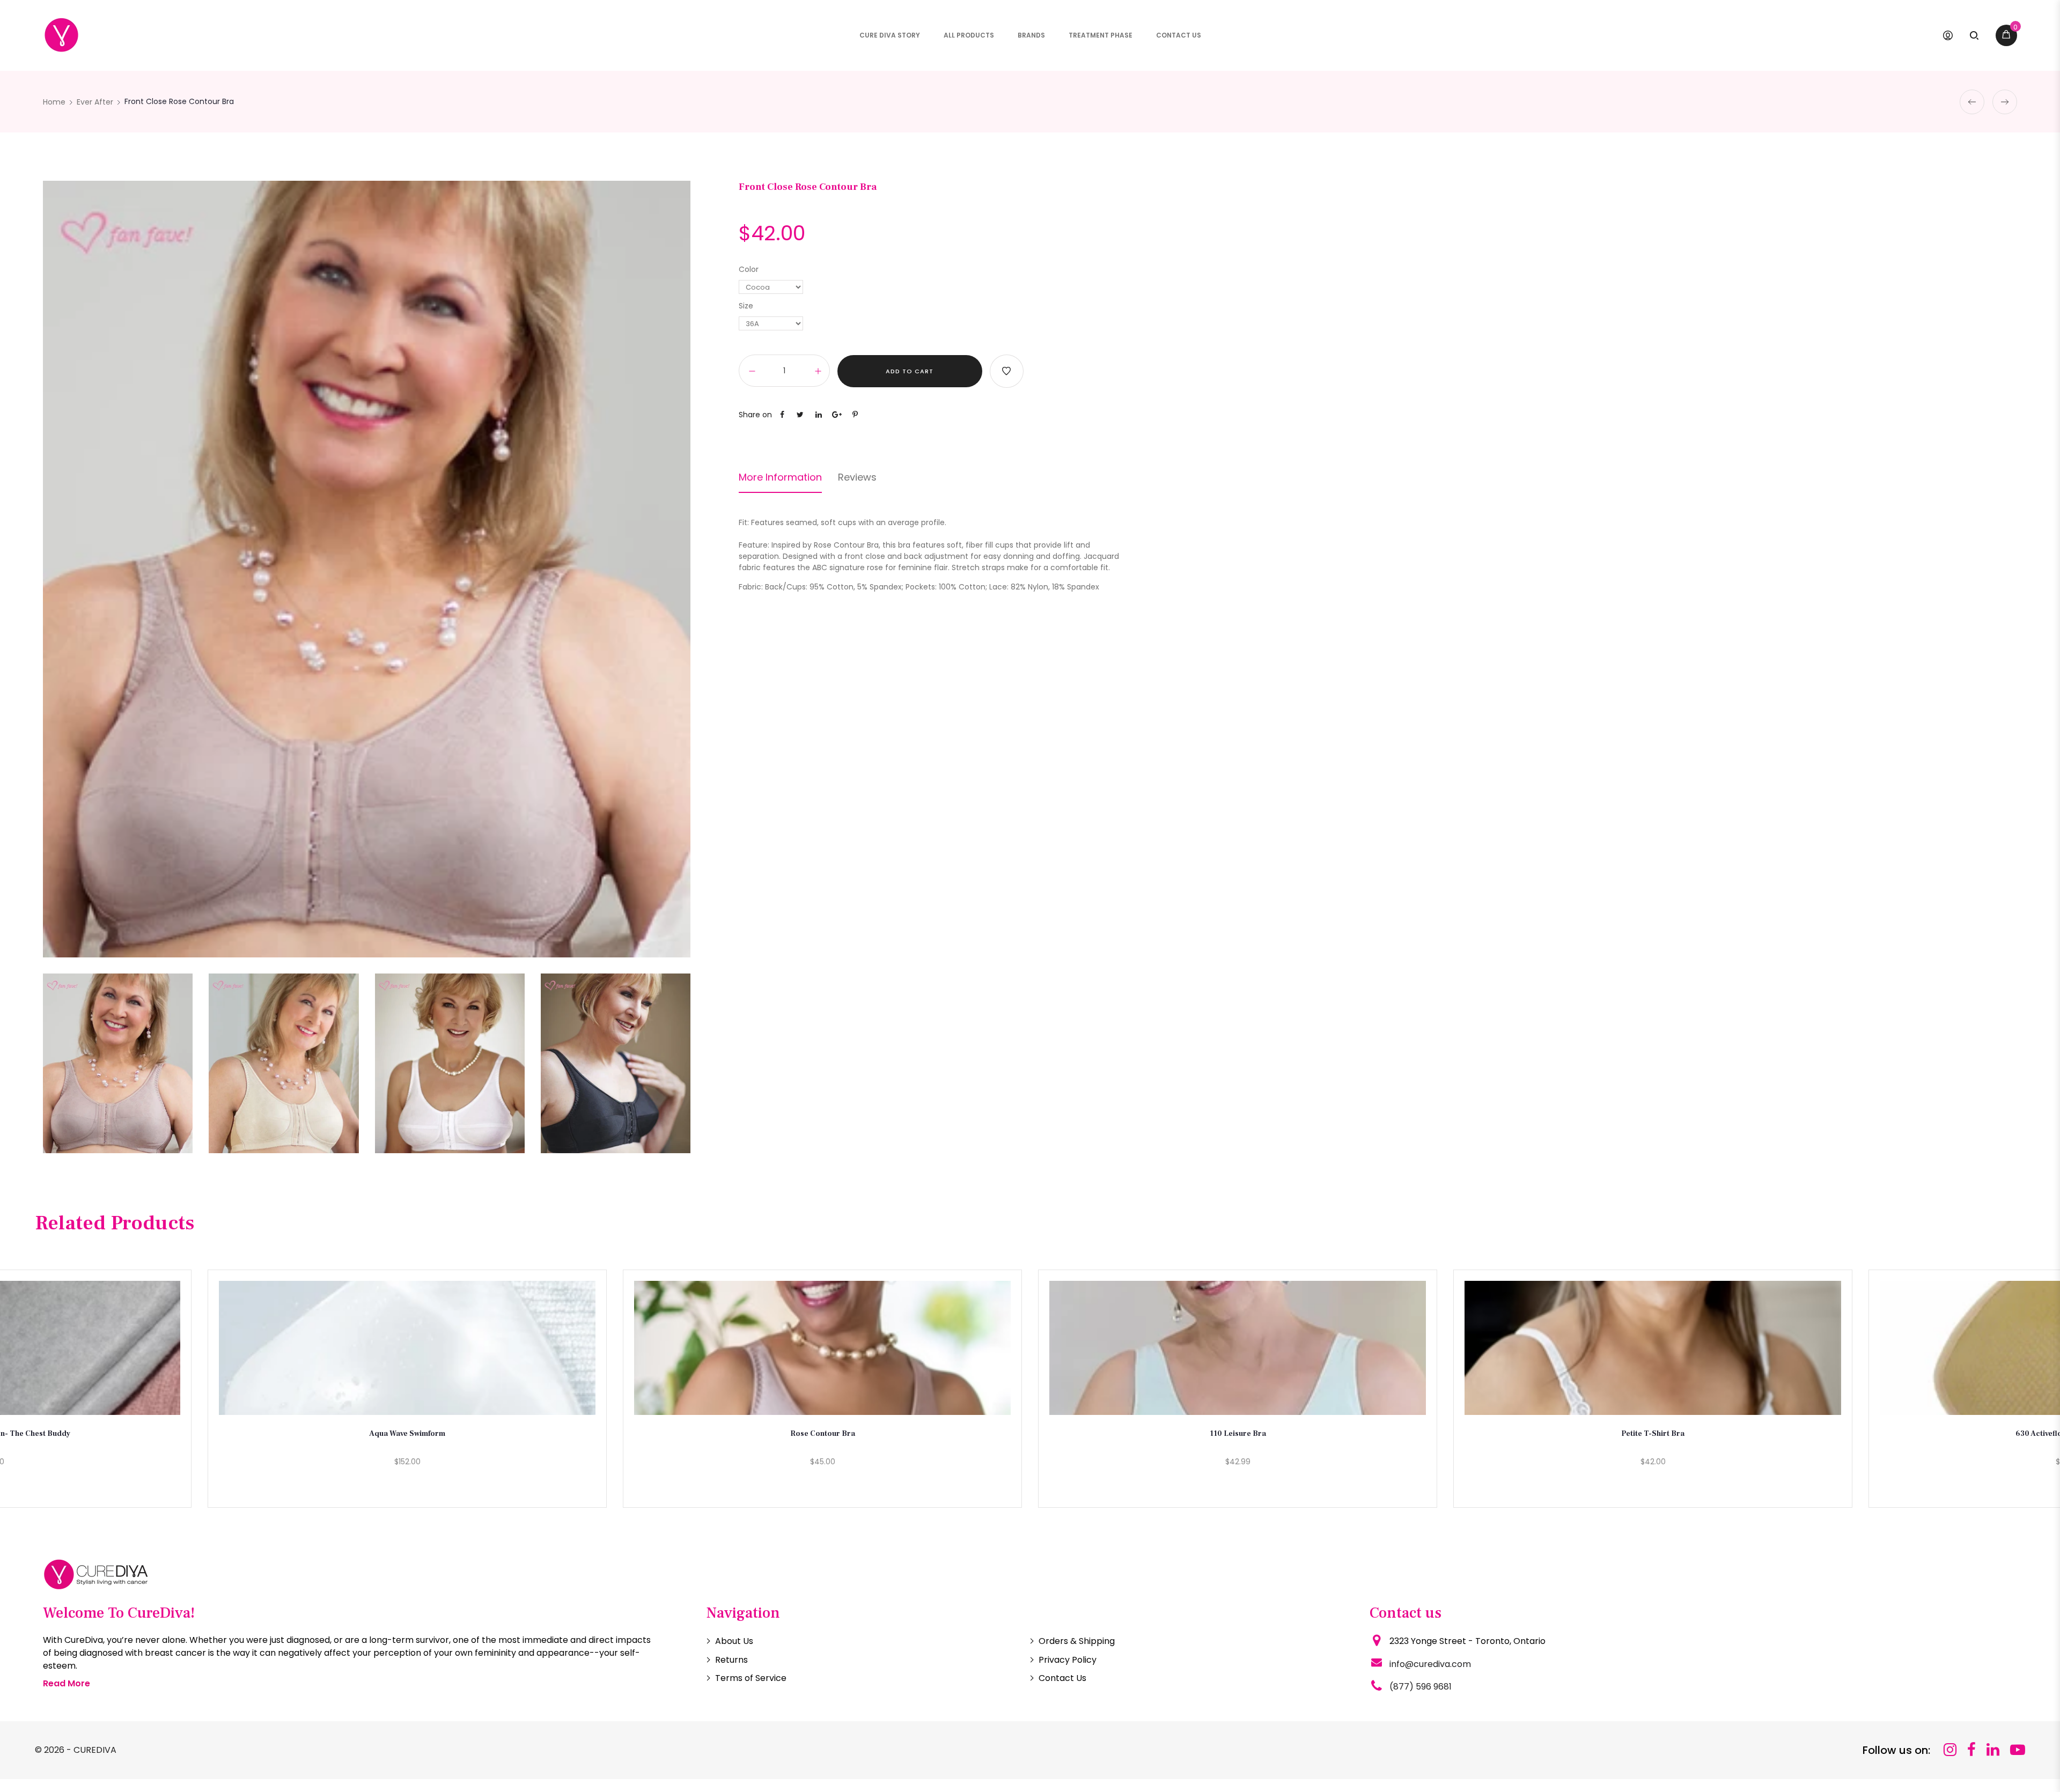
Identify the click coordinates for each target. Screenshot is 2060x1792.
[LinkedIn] (1993, 1750)
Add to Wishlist (1007, 371)
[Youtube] (2018, 1750)
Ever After (95, 102)
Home (54, 102)
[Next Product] (2005, 102)
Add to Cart (910, 371)
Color (749, 269)
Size (746, 306)
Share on (755, 415)
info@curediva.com (1430, 1664)
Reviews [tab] (857, 477)
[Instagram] (1950, 1750)
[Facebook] (1971, 1750)
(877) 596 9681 (1421, 1687)
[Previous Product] (1972, 102)
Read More (67, 1683)
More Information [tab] (780, 477)
